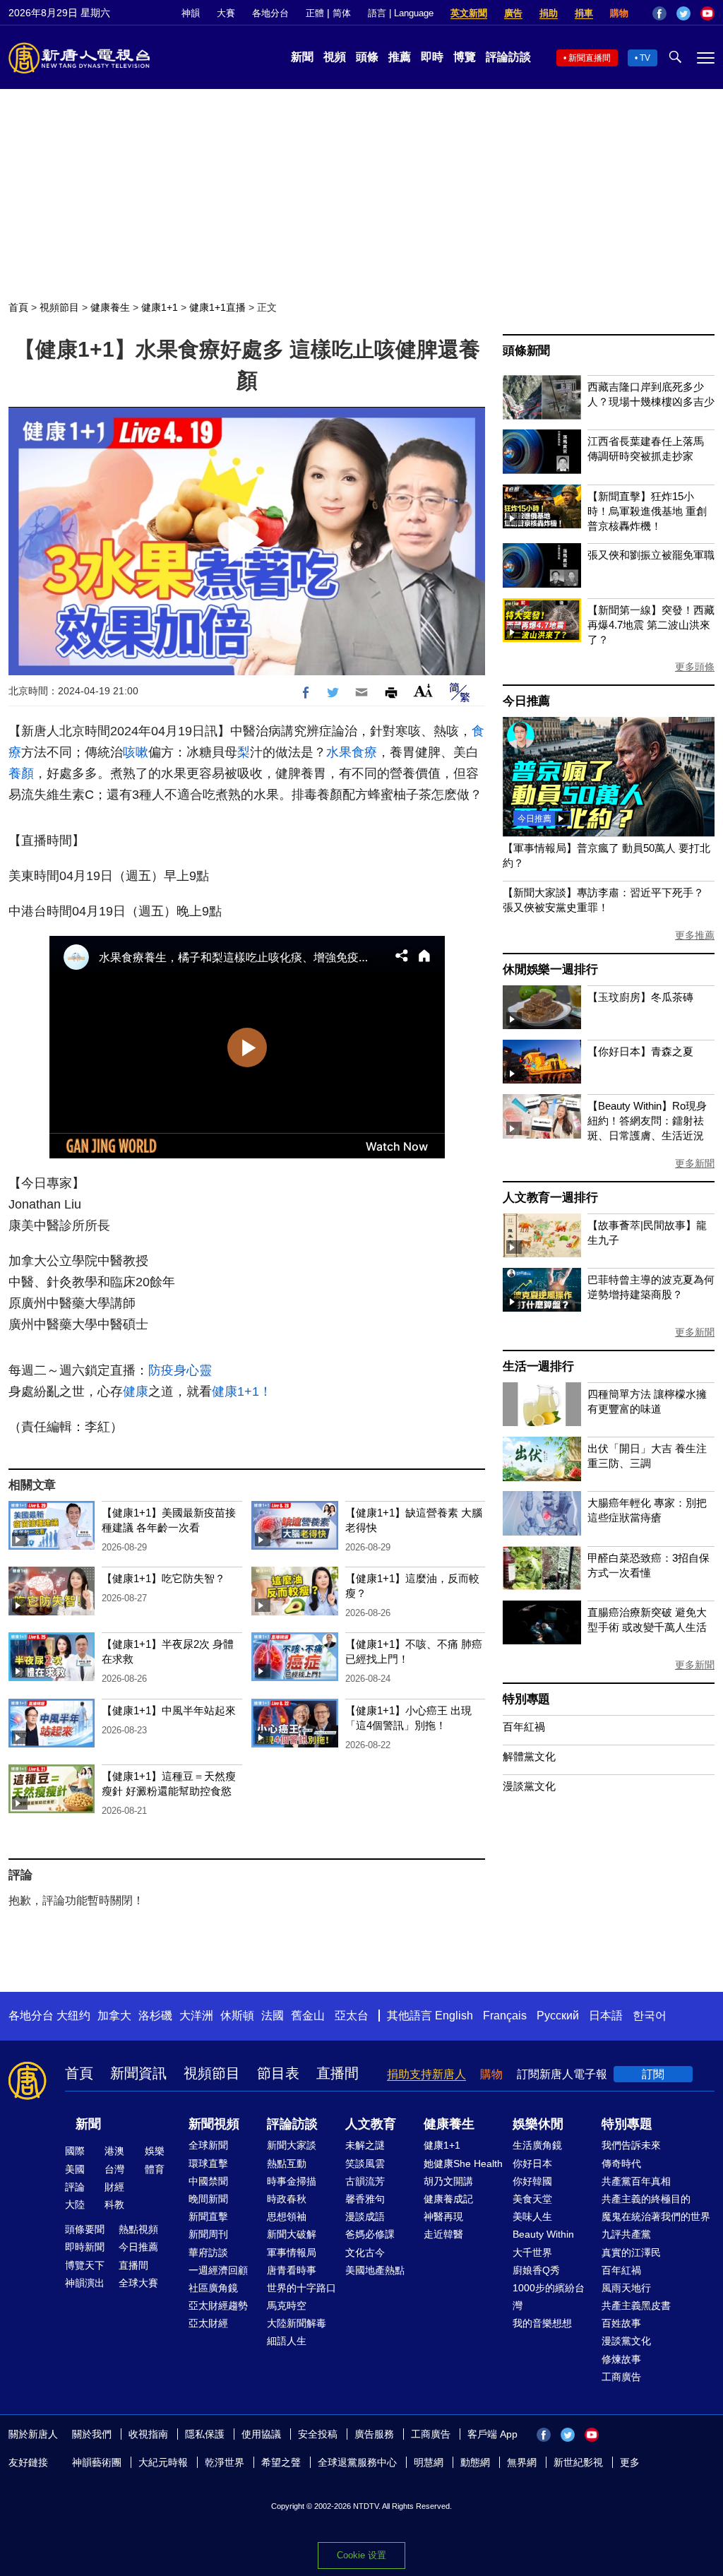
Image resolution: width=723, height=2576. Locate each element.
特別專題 (526, 1699)
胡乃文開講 (448, 2181)
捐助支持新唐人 (426, 2074)
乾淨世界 (225, 2462)
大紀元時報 (163, 2462)
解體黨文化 (529, 1756)
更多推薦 (695, 935)
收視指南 (148, 2434)
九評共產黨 (626, 2234)
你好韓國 (532, 2181)
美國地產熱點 (375, 2270)
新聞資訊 (138, 2073)
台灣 (114, 2169)
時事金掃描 (292, 2181)
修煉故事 (621, 2359)
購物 (619, 13)
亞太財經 (208, 2323)
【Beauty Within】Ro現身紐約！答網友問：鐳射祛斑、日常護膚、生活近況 (647, 1121)
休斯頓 (237, 2016)
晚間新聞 (208, 2199)
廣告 (513, 13)
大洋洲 (196, 2016)
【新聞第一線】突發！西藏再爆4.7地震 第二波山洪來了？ (651, 625)
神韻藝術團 (97, 2462)
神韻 (191, 13)
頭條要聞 (85, 2229)
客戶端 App (492, 2434)
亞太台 (352, 2016)
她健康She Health (463, 2164)
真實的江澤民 (631, 2252)
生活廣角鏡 (537, 2145)
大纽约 (73, 2016)
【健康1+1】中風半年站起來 (169, 1710)
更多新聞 (695, 1163)
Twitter (683, 13)
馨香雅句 (365, 2199)
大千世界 (532, 2252)
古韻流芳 (365, 2181)
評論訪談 (508, 57)
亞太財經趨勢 (218, 2305)
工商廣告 (621, 2377)
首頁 (18, 307)
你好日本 (532, 2164)
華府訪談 (208, 2252)
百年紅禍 (524, 1727)
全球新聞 (208, 2145)
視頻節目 (59, 307)
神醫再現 (443, 2216)
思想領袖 (287, 2216)
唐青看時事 (292, 2270)
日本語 (606, 2016)
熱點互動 (287, 2164)
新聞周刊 (208, 2234)
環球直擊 (208, 2164)
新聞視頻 (214, 2124)
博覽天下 (85, 2265)
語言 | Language (401, 13)
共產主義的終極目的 (646, 2199)
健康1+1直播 (217, 307)
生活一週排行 (538, 1366)
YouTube (707, 13)
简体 (342, 13)
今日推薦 (526, 701)
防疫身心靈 (180, 1370)
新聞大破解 (292, 2234)
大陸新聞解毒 (297, 2323)
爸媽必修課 (370, 2234)
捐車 (584, 13)
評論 (75, 2187)
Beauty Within (543, 2234)
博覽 (465, 57)
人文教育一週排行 (550, 1198)
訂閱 (653, 2074)
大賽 (226, 13)
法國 (273, 2016)
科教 (114, 2204)
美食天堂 (532, 2199)
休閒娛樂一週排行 (550, 969)
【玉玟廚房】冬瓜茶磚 (640, 997)
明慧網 (429, 2462)
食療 (364, 752)
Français (505, 2016)
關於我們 (92, 2434)
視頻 (335, 57)
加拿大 (114, 2016)
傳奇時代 (621, 2164)
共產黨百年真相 (636, 2181)
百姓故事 (621, 2323)
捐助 (549, 13)
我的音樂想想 (542, 2323)
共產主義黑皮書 (636, 2305)
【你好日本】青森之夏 (640, 1051)
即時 (432, 57)
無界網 (522, 2462)
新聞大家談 (292, 2145)
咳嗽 (136, 752)
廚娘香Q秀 (536, 2270)
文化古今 (365, 2252)
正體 (315, 13)
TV (645, 58)
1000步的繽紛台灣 (549, 2297)
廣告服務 (374, 2434)
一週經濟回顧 (218, 2270)
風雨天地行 (626, 2288)
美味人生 (532, 2216)
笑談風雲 (365, 2164)
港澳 (114, 2151)
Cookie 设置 (361, 2555)
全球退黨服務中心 (357, 2462)
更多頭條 (695, 667)
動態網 (475, 2462)
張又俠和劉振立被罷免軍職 (651, 555)
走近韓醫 (443, 2234)
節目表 (278, 2073)
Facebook (659, 13)
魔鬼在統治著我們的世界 (656, 2216)
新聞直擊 (208, 2216)
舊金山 (308, 2016)
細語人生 (287, 2341)
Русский (558, 2016)
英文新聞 (469, 13)
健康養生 (110, 307)
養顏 (21, 773)
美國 (75, 2169)
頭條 (367, 57)
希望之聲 (281, 2462)
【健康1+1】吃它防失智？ (163, 1578)
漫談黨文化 (529, 1786)
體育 (155, 2169)
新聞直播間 (590, 58)
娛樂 (155, 2151)
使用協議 (261, 2434)
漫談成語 (365, 2216)
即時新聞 (85, 2247)
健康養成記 (448, 2199)
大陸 (75, 2204)
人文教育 (371, 2124)
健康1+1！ (242, 1391)
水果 (339, 752)
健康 (136, 1391)
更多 (630, 2462)
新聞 (302, 57)
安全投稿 (318, 2434)
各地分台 (270, 13)
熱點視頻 (138, 2229)
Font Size (423, 690)
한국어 (650, 2016)
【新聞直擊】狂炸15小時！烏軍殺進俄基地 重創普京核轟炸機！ (647, 511)
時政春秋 (287, 2199)
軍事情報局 (292, 2252)
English (454, 2016)
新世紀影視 (578, 2462)
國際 (75, 2151)
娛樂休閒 (538, 2124)
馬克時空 (287, 2305)
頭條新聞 (526, 351)
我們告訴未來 (631, 2145)
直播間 (337, 2073)
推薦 (400, 57)
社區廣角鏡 (213, 2288)
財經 (114, 2187)
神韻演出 (85, 2283)
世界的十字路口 (301, 2288)
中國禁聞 (208, 2181)
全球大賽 (138, 2283)
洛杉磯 (155, 2016)
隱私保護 (205, 2434)
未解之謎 (365, 2145)
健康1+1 (160, 307)
